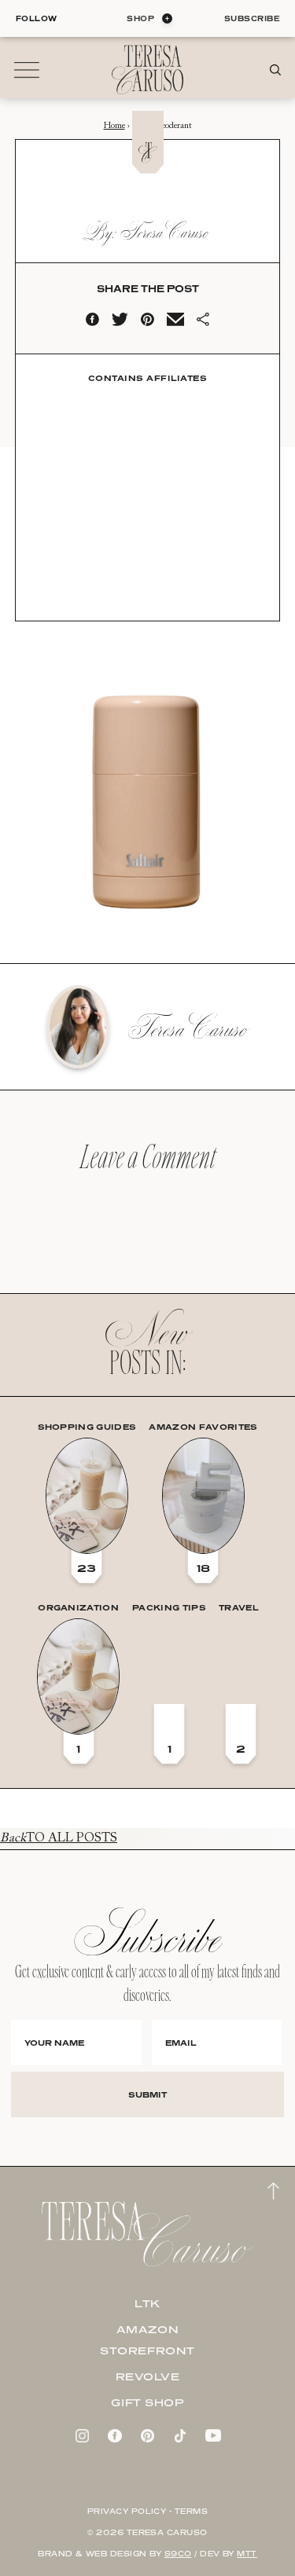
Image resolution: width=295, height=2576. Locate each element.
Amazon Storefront (147, 2340)
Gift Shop (147, 2402)
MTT (247, 2554)
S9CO (178, 2554)
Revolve (148, 2376)
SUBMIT (147, 2094)
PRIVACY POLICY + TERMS (148, 2511)
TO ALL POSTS (59, 1838)
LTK (147, 2303)
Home (114, 126)
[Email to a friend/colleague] (175, 323)
